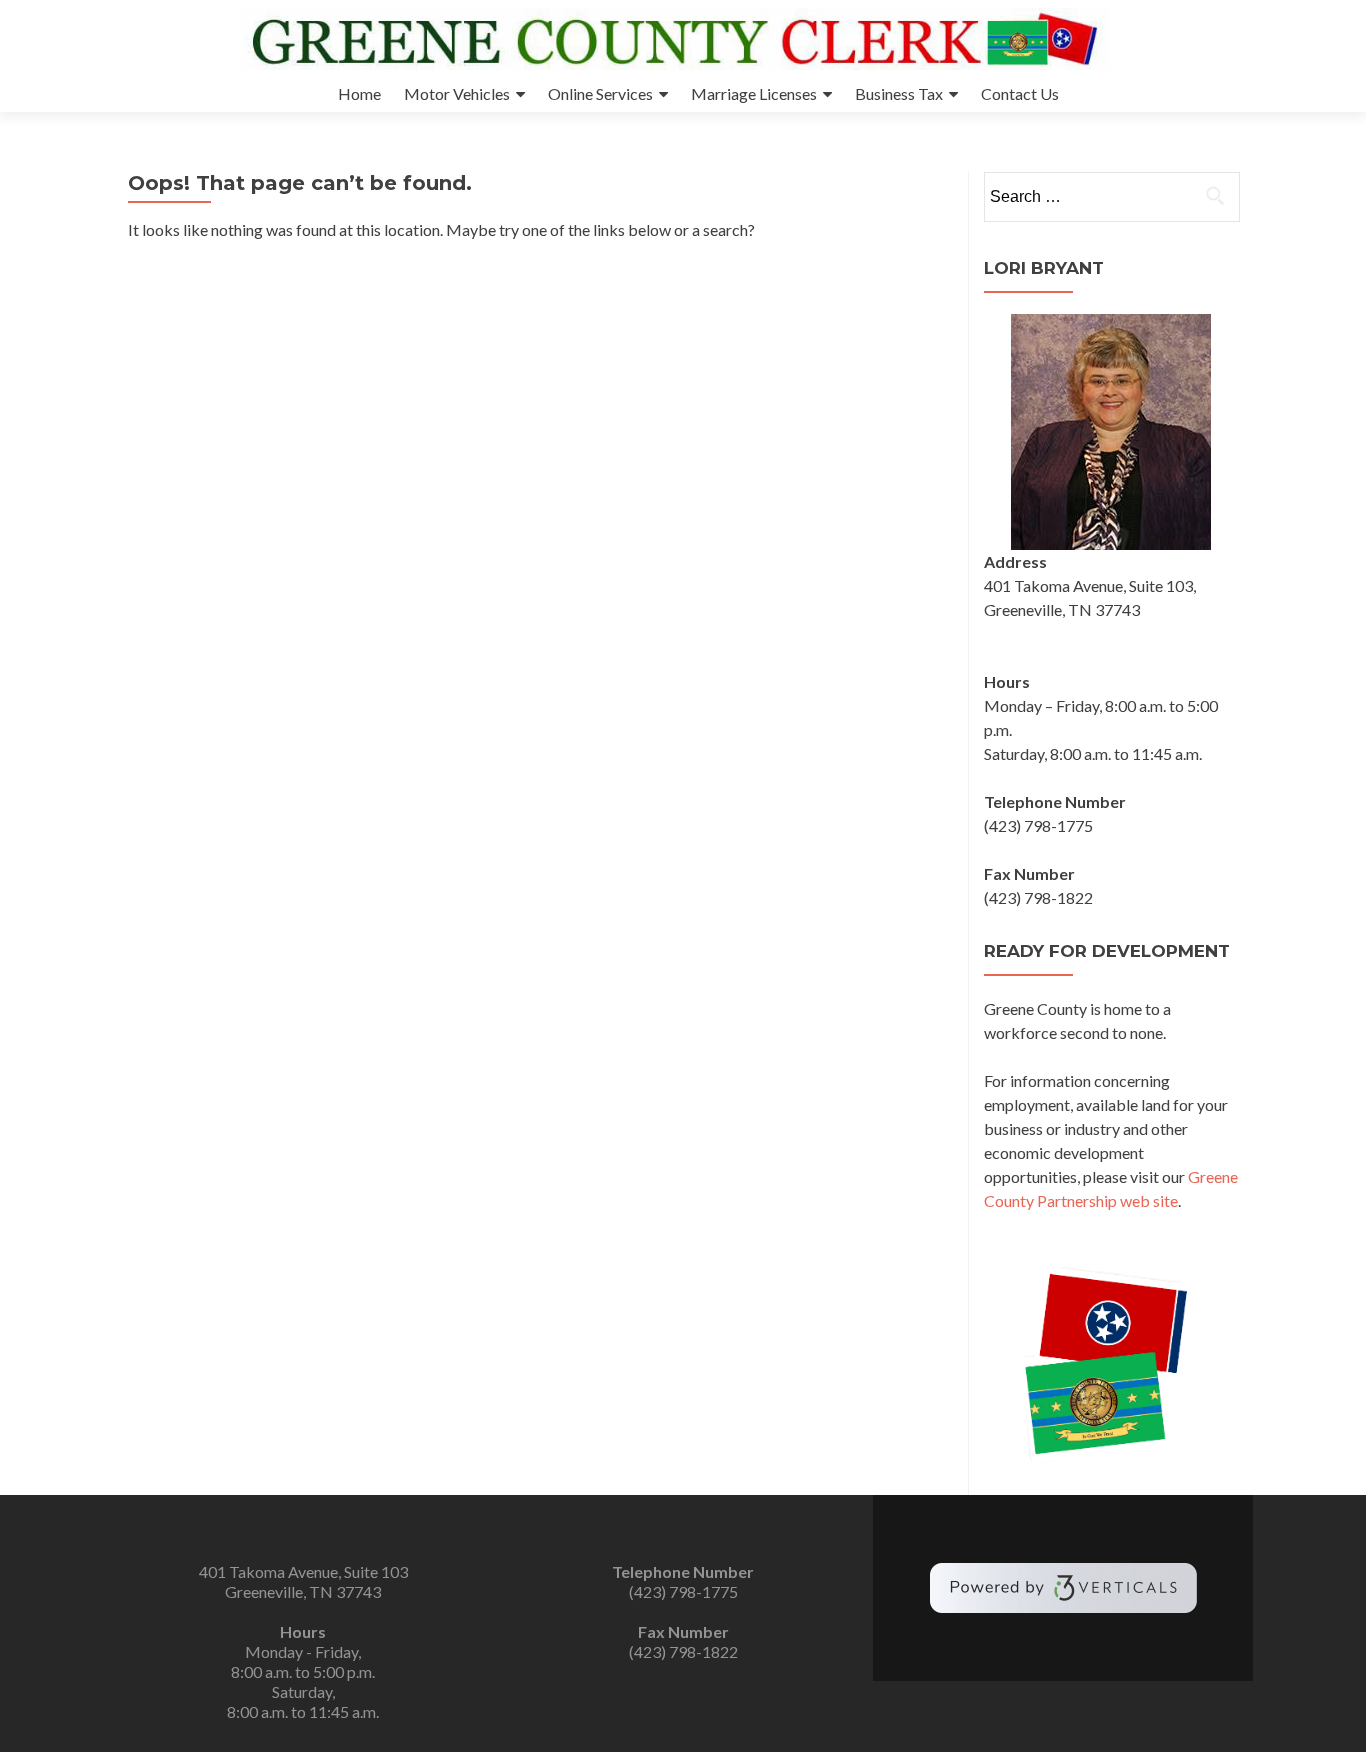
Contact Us (1020, 93)
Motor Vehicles (457, 93)
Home (359, 93)
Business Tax (899, 93)
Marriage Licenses (754, 93)
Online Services (600, 93)
